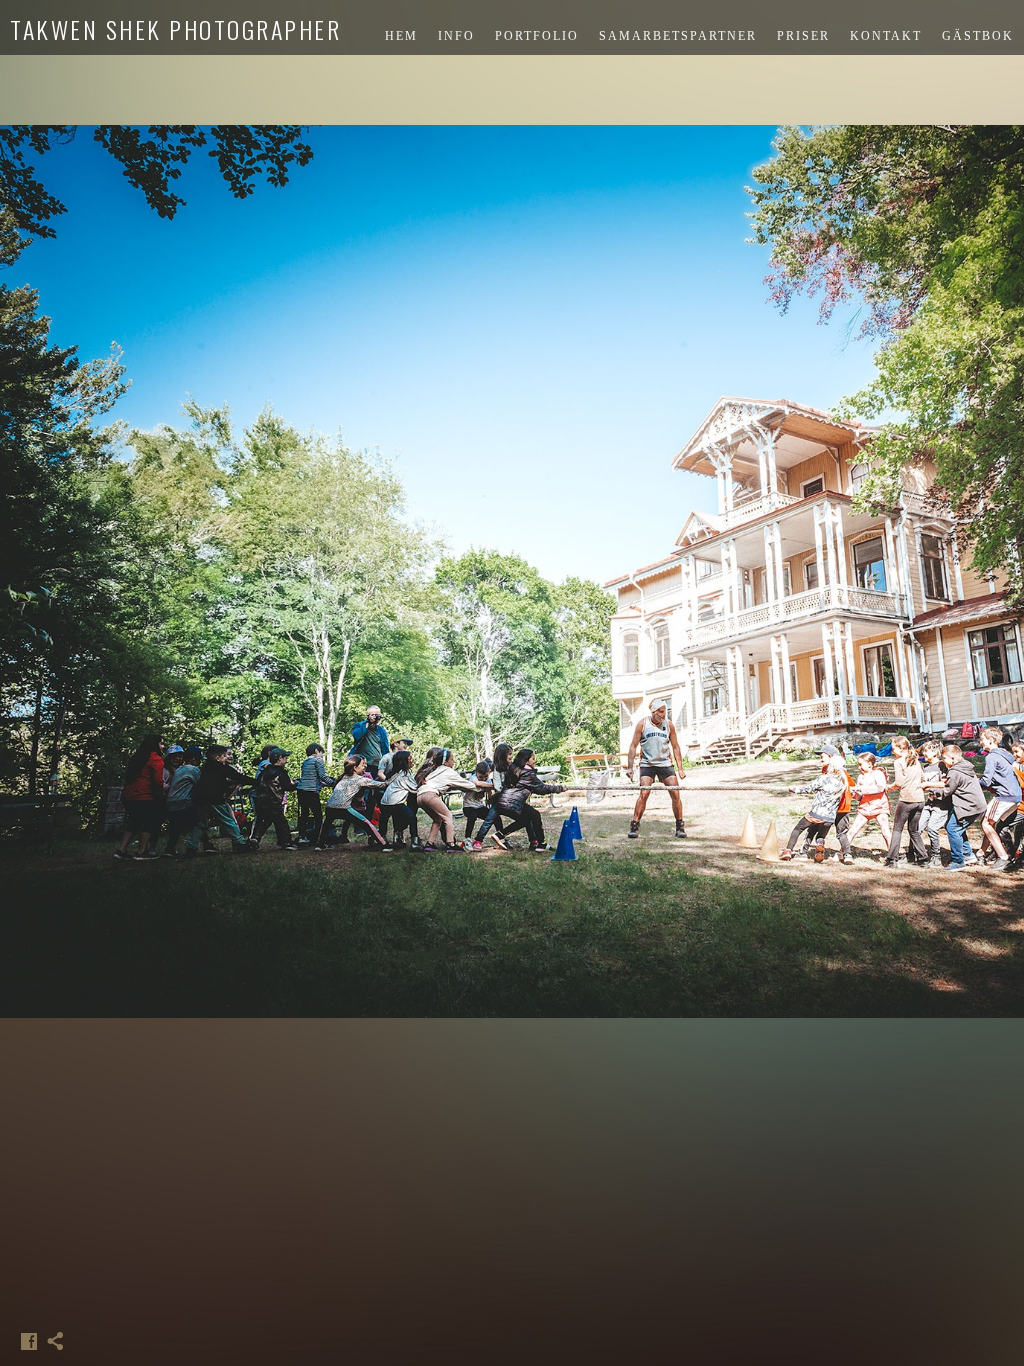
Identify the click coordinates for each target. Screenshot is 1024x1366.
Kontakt (886, 36)
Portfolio (537, 36)
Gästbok (978, 36)
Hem (401, 36)
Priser (803, 36)
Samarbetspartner (678, 36)
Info (456, 36)
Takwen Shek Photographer (175, 29)
